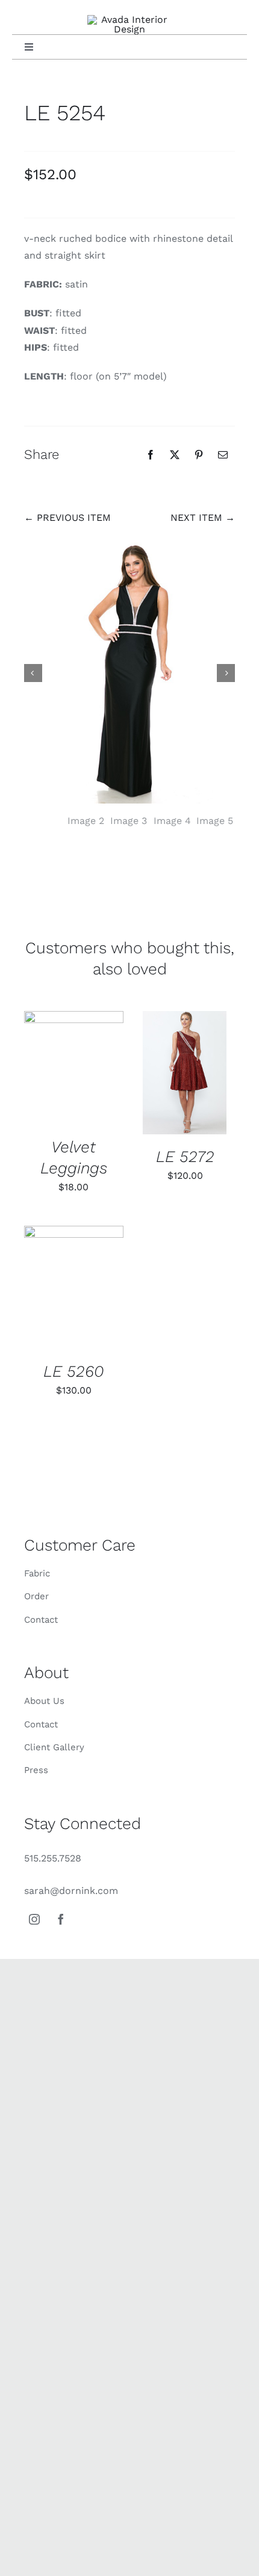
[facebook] (61, 1919)
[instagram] (34, 1919)
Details (73, 1070)
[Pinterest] (199, 455)
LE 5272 (185, 1156)
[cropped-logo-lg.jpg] (130, 20)
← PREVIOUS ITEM (67, 518)
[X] (175, 455)
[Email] (223, 455)
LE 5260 (73, 1371)
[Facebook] (151, 455)
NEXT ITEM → (203, 518)
